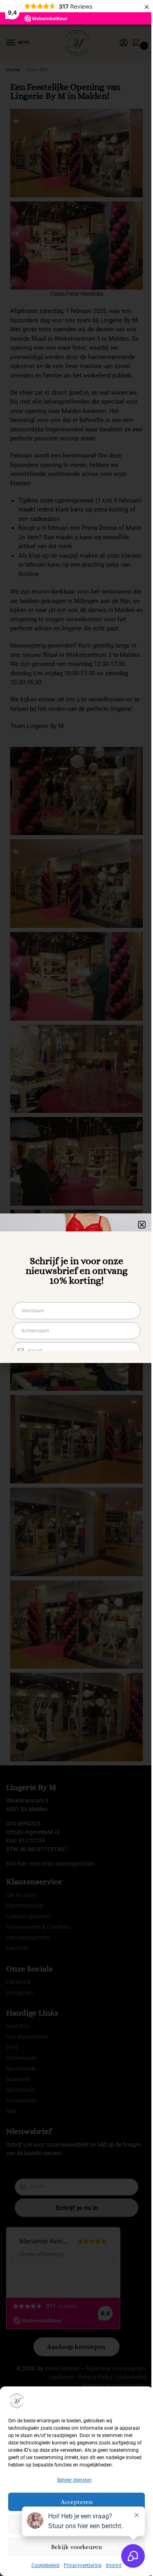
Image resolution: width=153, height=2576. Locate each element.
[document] (76, 1288)
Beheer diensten (74, 2480)
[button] (142, 1225)
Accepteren (77, 2502)
